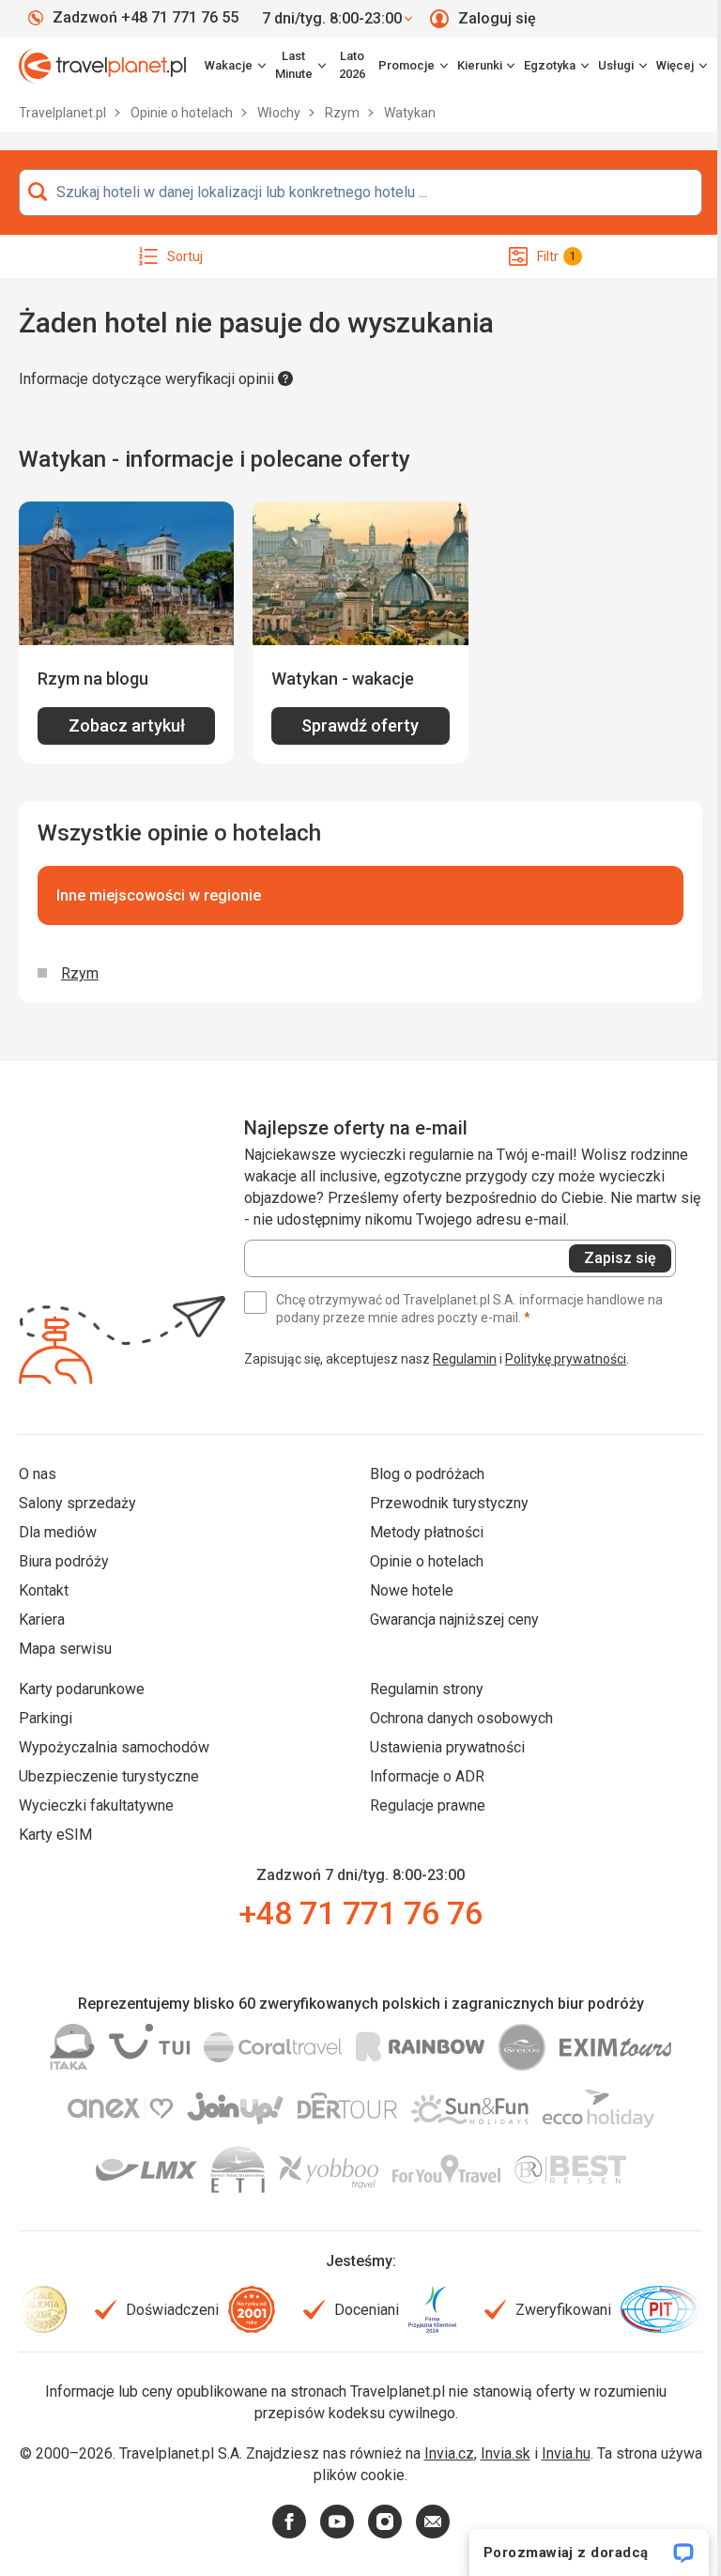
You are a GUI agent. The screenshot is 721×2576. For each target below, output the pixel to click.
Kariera (42, 1620)
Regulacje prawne (428, 1805)
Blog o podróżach (427, 1474)
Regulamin (465, 1359)
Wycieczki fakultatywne (96, 1805)
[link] (300, 66)
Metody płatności (427, 1532)
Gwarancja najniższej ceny (454, 1620)
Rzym (344, 113)
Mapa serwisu (65, 1649)
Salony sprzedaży (77, 1503)
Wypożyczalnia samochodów (114, 1747)
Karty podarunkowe (82, 1689)
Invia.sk (506, 2453)
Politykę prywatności (566, 1359)
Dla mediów (58, 1532)
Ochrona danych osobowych (461, 1718)
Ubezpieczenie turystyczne (109, 1776)
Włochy (280, 113)
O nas (38, 1474)
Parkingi (46, 1718)
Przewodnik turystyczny (449, 1503)
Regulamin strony (427, 1689)
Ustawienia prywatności (447, 1747)
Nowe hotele (412, 1590)
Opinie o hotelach (183, 113)
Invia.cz (449, 2453)
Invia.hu (566, 2453)
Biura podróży (64, 1561)
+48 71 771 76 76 (360, 1913)
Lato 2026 (352, 65)
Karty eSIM (55, 1835)
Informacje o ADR (427, 1776)
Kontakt (44, 1590)
